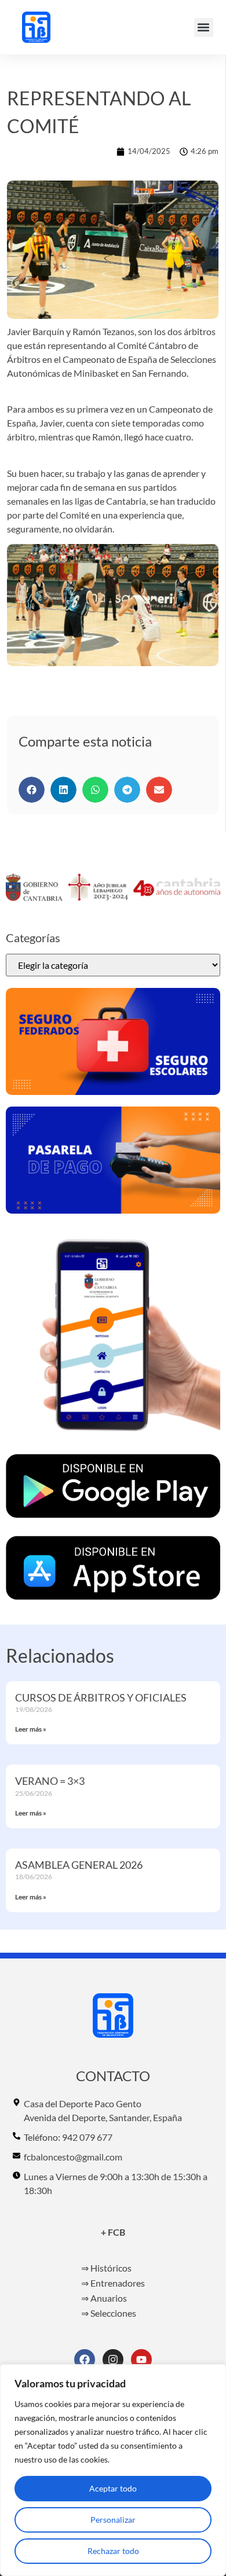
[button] (204, 27)
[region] (113, 2470)
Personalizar (113, 2520)
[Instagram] (113, 2360)
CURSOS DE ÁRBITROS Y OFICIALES (101, 1697)
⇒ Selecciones (109, 2313)
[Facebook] (85, 2360)
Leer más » (31, 1729)
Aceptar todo (113, 2488)
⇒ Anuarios (104, 2298)
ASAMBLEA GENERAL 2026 (79, 1865)
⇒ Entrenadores (113, 2283)
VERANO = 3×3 (50, 1781)
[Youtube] (141, 2360)
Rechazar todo (113, 2551)
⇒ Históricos (106, 2268)
